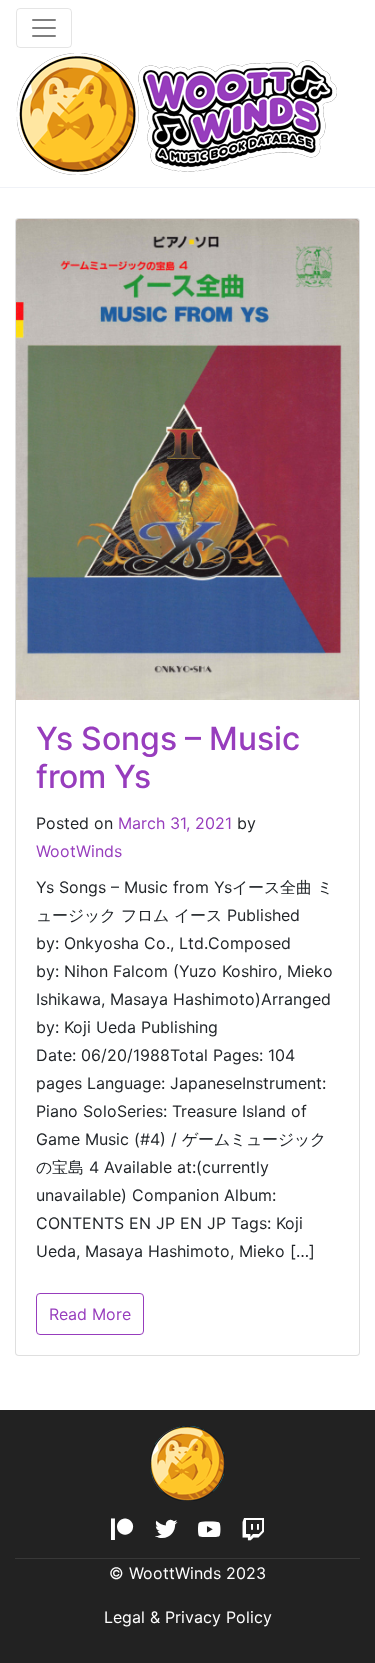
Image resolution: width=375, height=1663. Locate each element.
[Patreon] (121, 1530)
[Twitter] (165, 1530)
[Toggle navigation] (44, 28)
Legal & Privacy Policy (188, 1617)
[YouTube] (209, 1530)
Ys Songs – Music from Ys (168, 757)
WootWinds (79, 851)
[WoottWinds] (176, 113)
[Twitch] (253, 1530)
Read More (90, 1314)
